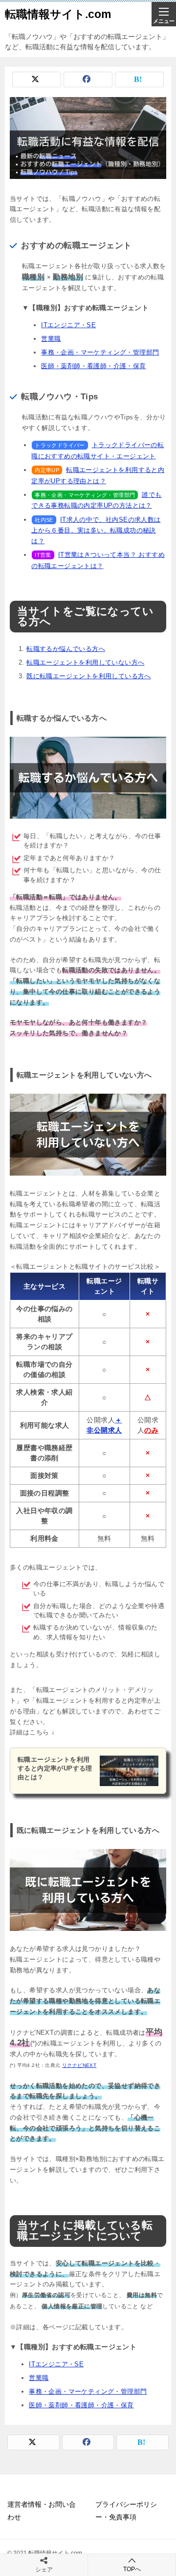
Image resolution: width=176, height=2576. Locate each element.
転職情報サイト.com (58, 14)
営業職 (51, 339)
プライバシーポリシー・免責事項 (126, 2510)
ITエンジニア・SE (68, 325)
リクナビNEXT (79, 2065)
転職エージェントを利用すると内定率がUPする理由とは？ (55, 1768)
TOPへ (132, 2569)
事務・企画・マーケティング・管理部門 (100, 352)
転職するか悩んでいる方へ (66, 649)
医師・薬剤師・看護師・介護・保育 (93, 366)
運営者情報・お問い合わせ (42, 2510)
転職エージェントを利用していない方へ (85, 662)
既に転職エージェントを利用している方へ (89, 676)
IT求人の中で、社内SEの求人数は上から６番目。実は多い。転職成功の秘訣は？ (96, 531)
